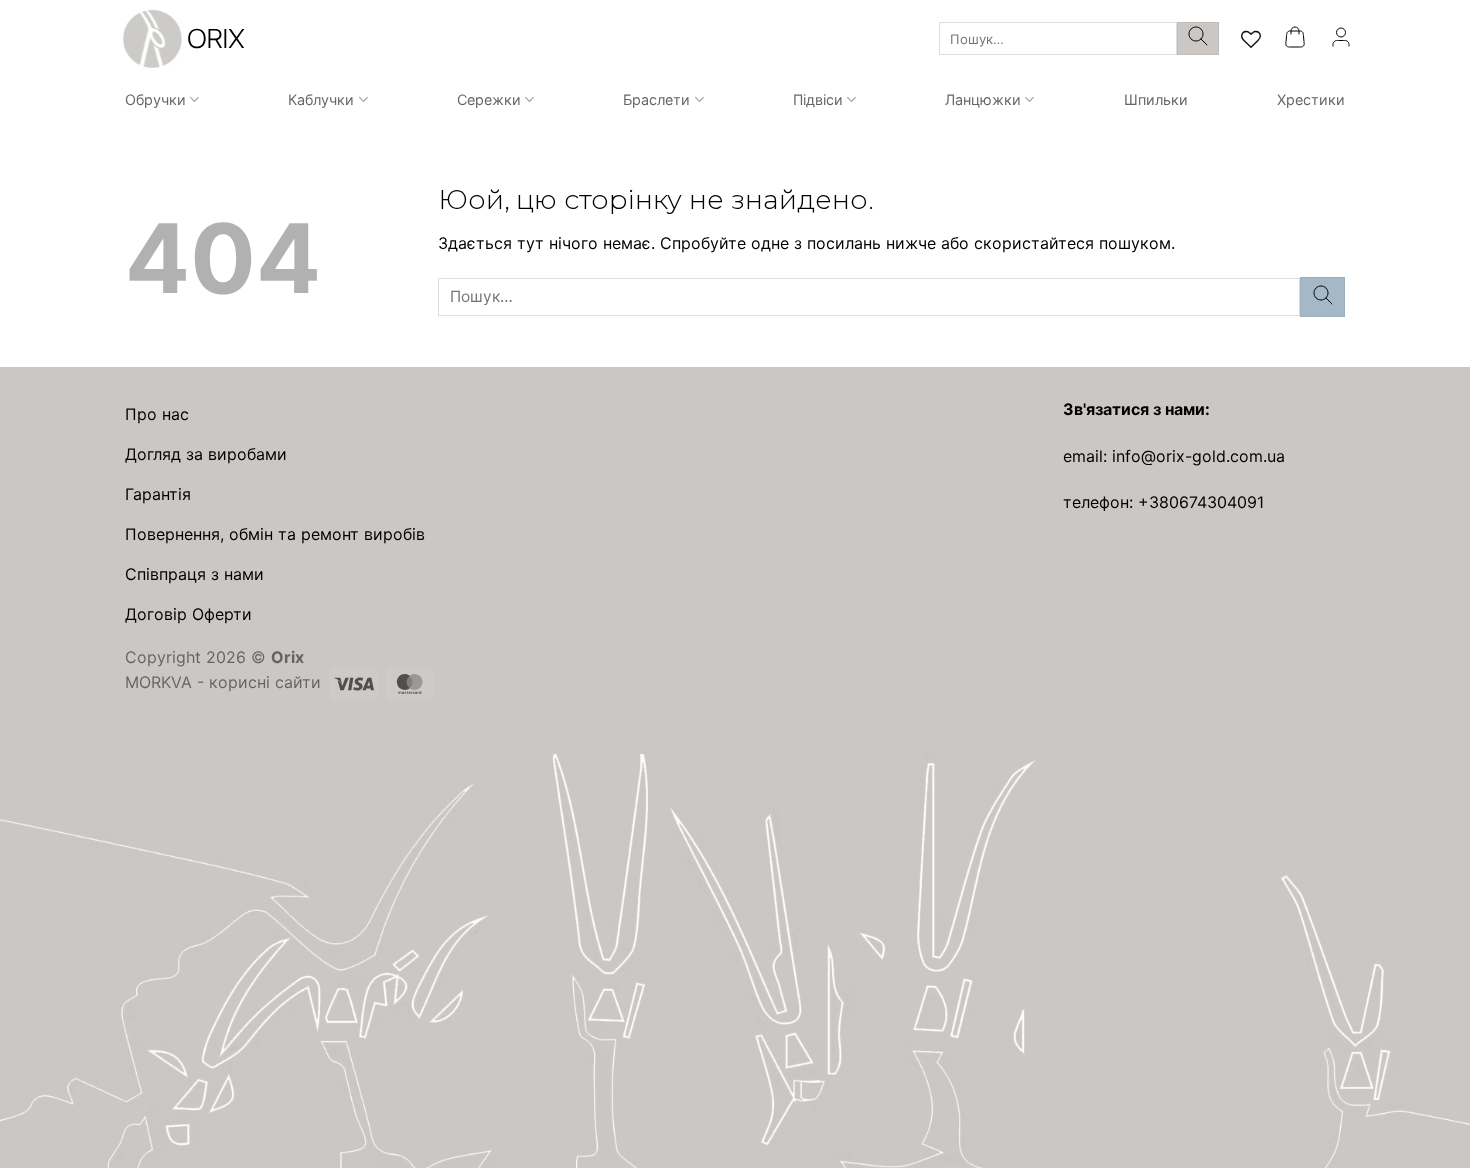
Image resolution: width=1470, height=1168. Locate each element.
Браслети (656, 99)
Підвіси (818, 99)
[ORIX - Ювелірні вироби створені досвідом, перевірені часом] (181, 39)
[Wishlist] (1251, 39)
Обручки (155, 99)
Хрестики (1311, 99)
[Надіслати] (1198, 39)
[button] (1295, 38)
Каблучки (321, 99)
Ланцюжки (983, 99)
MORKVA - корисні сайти (223, 682)
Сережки (489, 99)
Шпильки (1156, 99)
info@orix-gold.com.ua (1198, 456)
